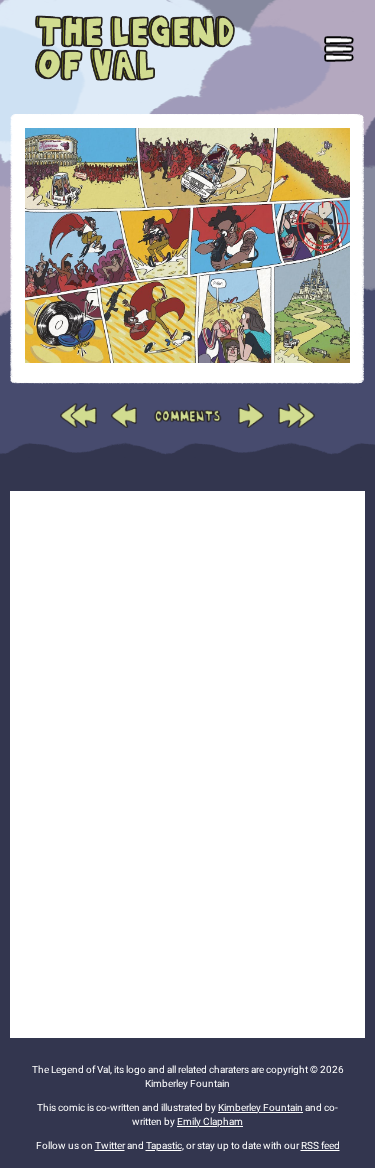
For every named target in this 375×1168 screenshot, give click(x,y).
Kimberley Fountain (260, 1107)
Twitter (110, 1145)
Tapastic (164, 1145)
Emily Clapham (210, 1121)
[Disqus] (187, 761)
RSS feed (320, 1145)
